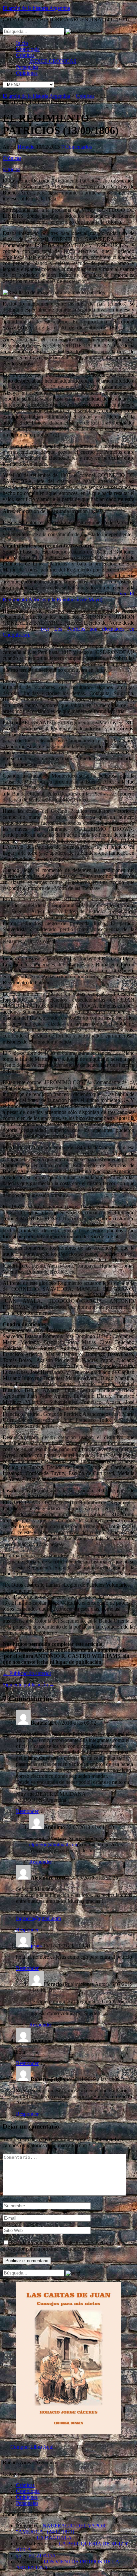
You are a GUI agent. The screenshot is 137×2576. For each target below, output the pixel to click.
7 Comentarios (76, 147)
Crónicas (25, 55)
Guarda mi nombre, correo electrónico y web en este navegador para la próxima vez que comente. (62, 2246)
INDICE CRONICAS (53, 61)
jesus (36, 1946)
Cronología (28, 49)
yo (19, 2556)
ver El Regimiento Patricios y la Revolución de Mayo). (68, 597)
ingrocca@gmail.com (38, 1918)
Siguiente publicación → (29, 1685)
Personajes (27, 67)
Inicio (22, 43)
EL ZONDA (42, 2556)
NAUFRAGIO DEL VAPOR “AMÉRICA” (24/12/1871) (61, 2529)
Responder (27, 1811)
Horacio (26, 147)
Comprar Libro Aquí (32, 2447)
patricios (11, 169)
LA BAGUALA (54, 2538)
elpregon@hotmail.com (54, 1844)
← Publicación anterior (27, 1673)
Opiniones (27, 73)
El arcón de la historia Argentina (36, 8)
